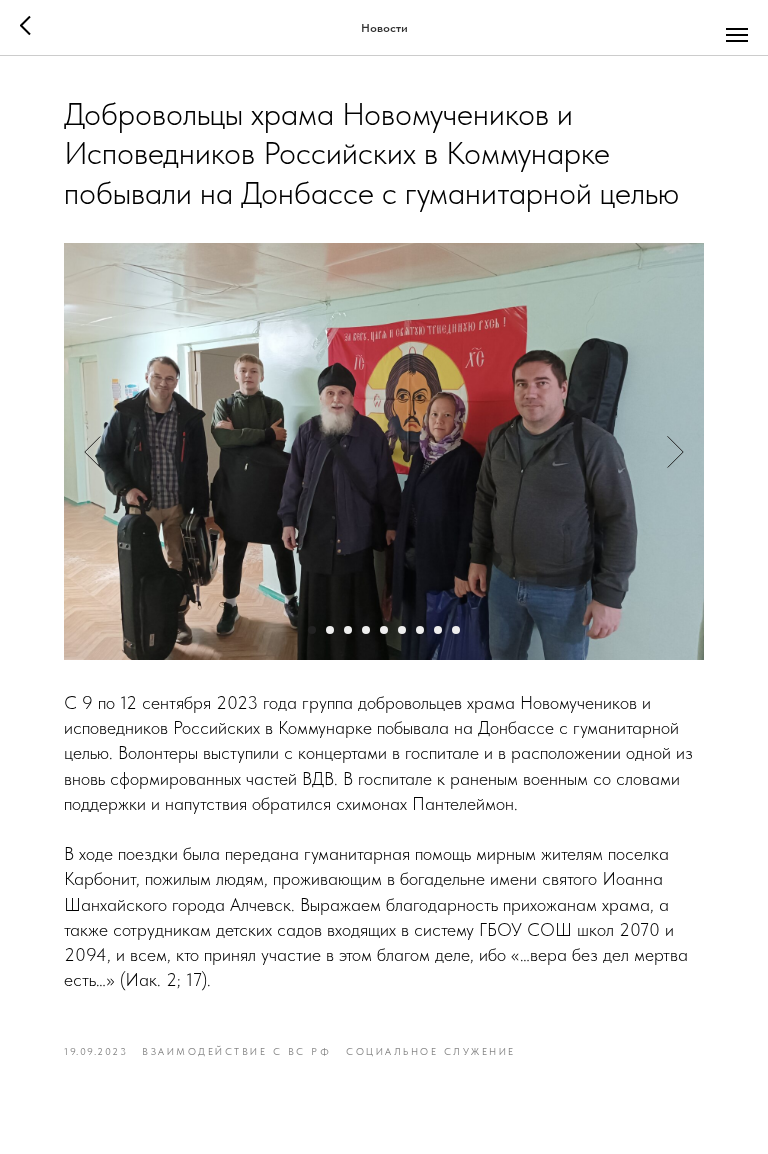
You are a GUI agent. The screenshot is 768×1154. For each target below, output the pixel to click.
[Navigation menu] (737, 35)
